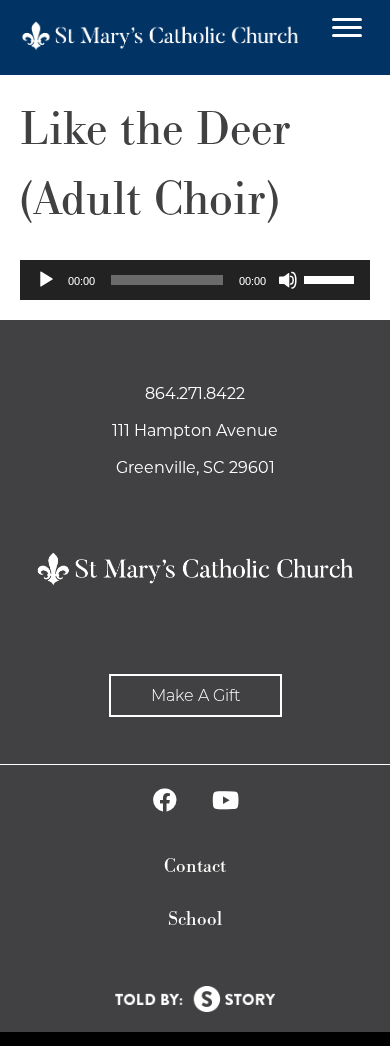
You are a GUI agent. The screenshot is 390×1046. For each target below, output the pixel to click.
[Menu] (347, 28)
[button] (195, 695)
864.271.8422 (195, 393)
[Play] (46, 280)
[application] (195, 280)
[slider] (332, 278)
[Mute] (288, 280)
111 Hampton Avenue (195, 430)
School (195, 919)
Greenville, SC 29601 (195, 467)
